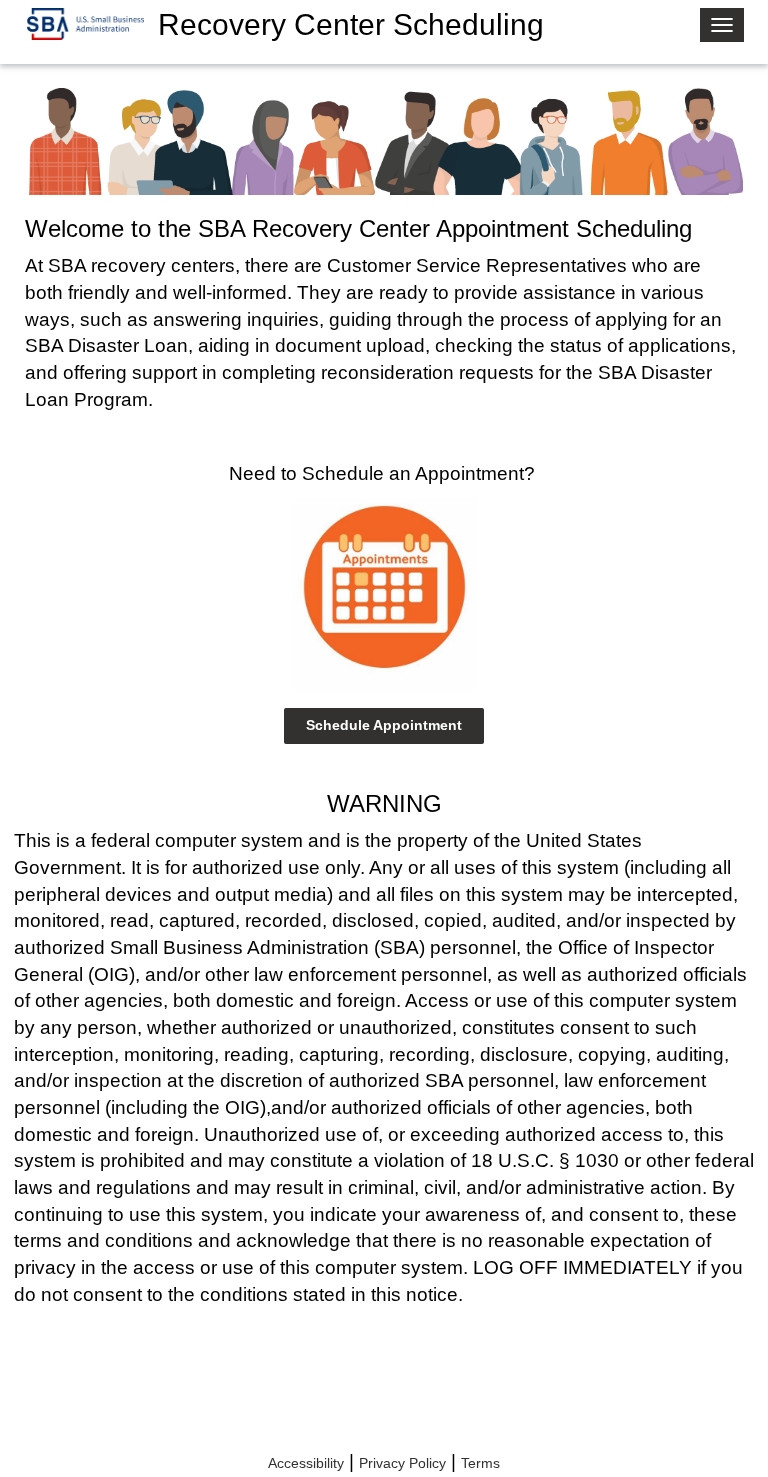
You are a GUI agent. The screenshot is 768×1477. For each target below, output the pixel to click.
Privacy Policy (402, 1463)
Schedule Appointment (384, 725)
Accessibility (306, 1463)
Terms (480, 1463)
